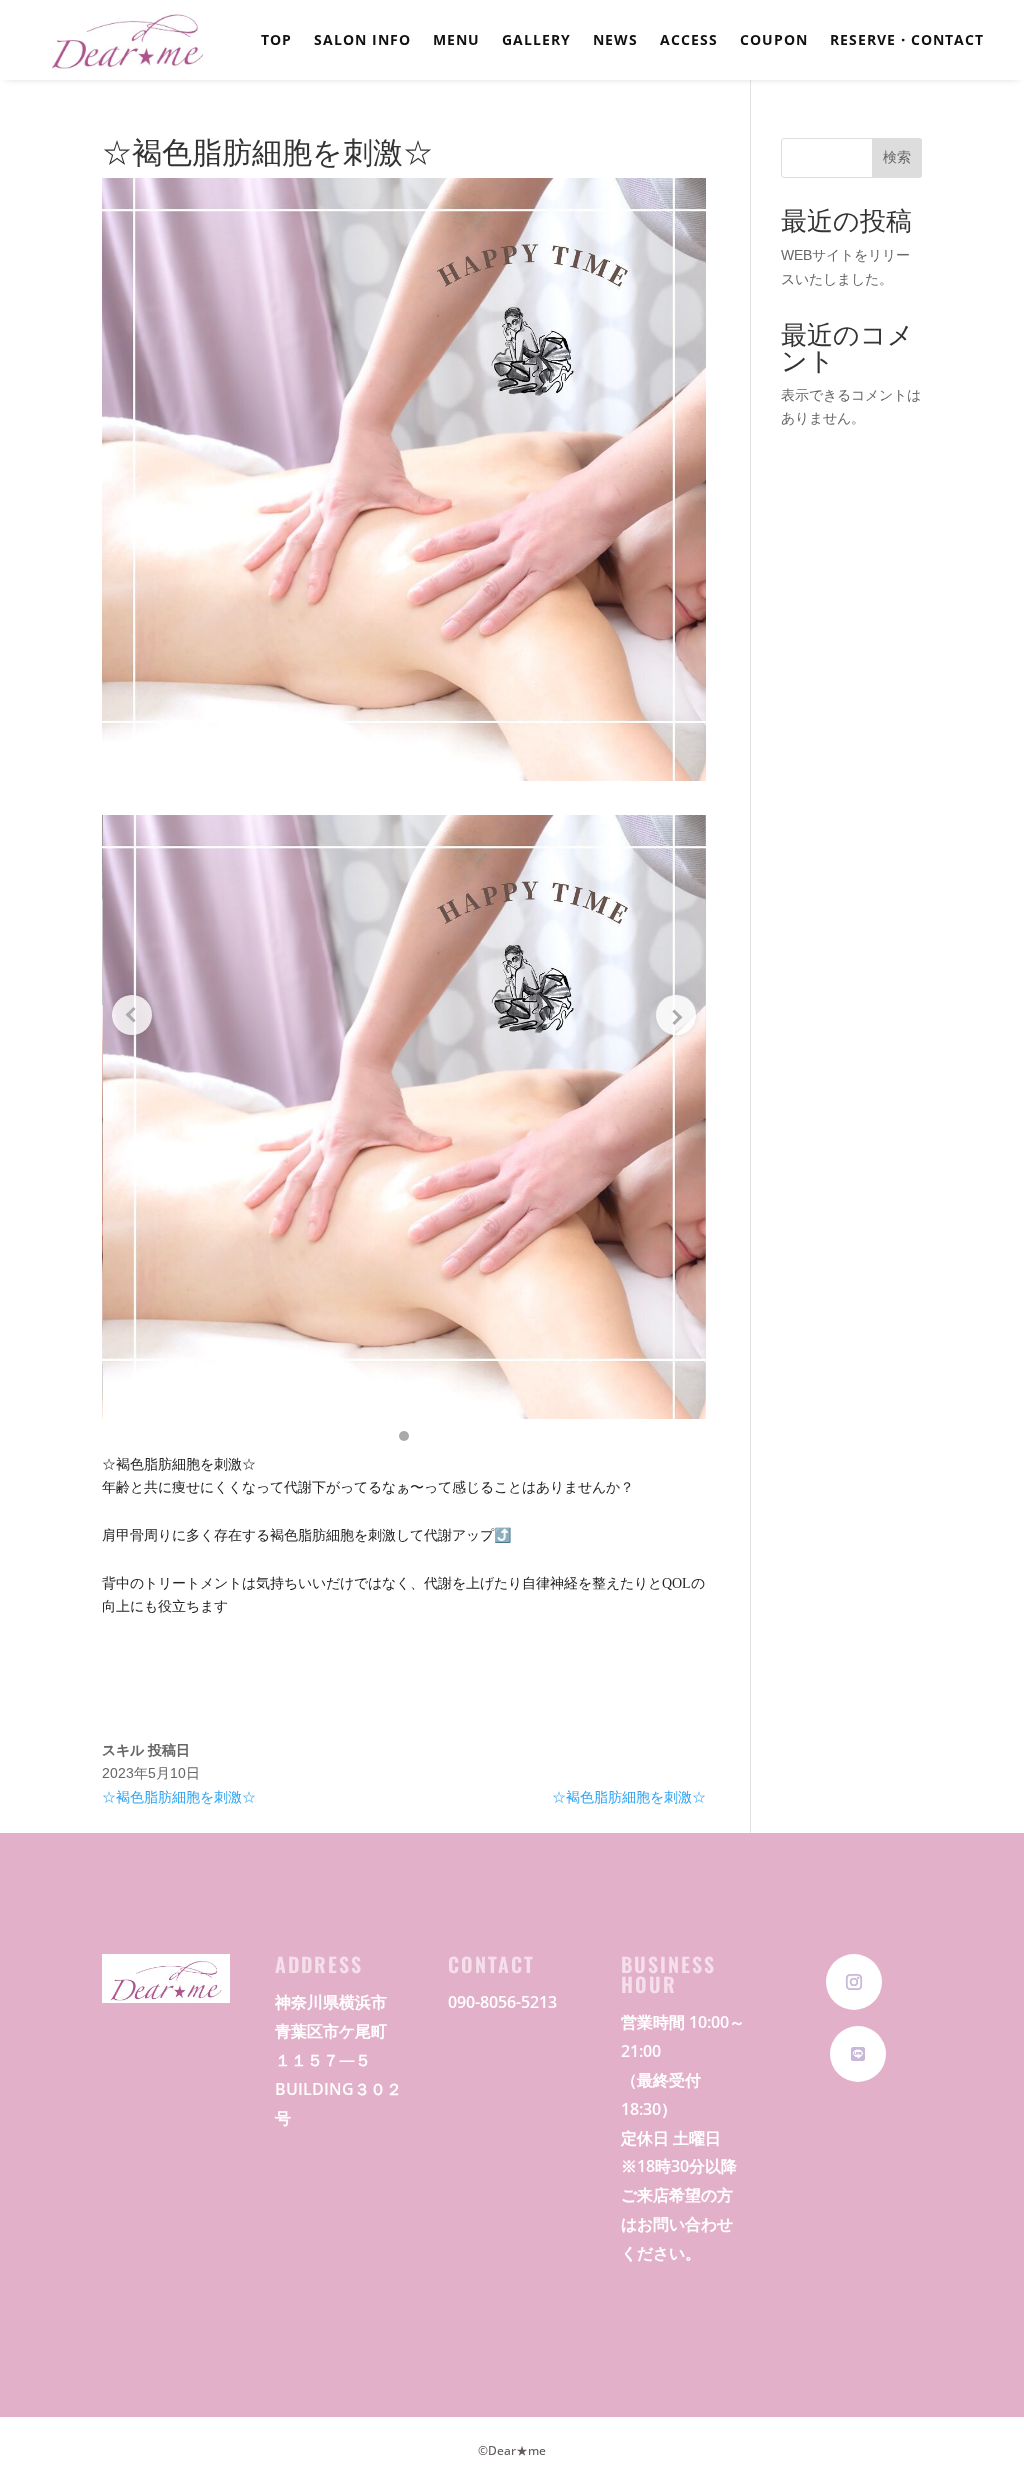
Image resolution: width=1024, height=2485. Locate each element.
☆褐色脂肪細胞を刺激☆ (179, 1797)
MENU (456, 41)
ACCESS (689, 41)
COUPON (774, 41)
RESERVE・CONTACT (907, 41)
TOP (276, 41)
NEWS (615, 41)
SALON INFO (362, 41)
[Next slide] (676, 1015)
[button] (404, 1436)
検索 (897, 157)
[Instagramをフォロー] (854, 1982)
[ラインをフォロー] (858, 2054)
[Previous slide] (132, 1015)
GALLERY (536, 41)
